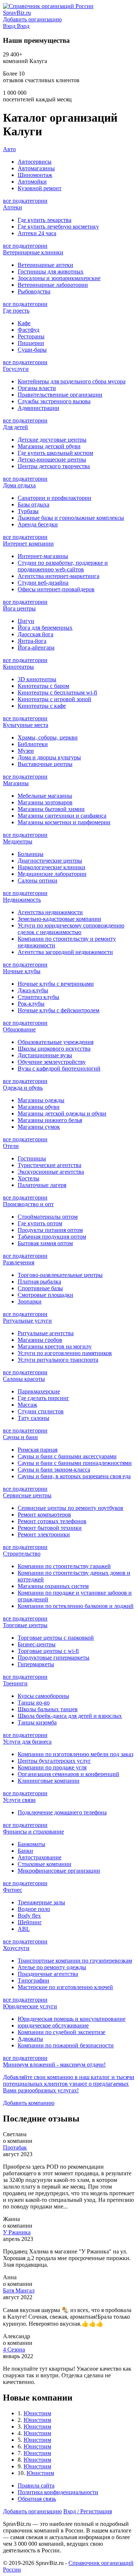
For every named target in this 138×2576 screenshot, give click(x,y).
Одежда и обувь (23, 1088)
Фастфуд (29, 330)
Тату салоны (33, 1418)
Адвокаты (30, 2039)
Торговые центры (25, 1625)
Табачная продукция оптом (52, 1237)
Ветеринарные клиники (33, 252)
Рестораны (31, 336)
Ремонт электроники (44, 1534)
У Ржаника (17, 2232)
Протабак (15, 2147)
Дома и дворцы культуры (49, 757)
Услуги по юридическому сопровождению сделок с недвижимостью (71, 929)
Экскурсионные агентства (51, 1172)
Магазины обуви (39, 1107)
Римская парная (38, 1450)
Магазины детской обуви (49, 446)
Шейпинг (30, 1922)
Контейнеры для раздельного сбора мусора (72, 381)
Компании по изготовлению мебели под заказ (75, 1754)
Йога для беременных (45, 628)
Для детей (15, 427)
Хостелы (29, 1178)
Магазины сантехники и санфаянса (62, 816)
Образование (19, 1029)
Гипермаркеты (36, 1664)
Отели (11, 1146)
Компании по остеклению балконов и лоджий (76, 1606)
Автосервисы (35, 162)
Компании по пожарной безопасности (66, 2045)
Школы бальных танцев (48, 1709)
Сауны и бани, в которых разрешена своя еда (74, 1476)
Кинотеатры (18, 667)
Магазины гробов (40, 1340)
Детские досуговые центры (52, 440)
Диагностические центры (50, 861)
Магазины (16, 783)
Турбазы (28, 511)
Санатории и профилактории (54, 498)
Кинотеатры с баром (43, 686)
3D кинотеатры (37, 679)
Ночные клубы (22, 971)
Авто (9, 149)
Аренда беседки (38, 524)
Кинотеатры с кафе (42, 706)
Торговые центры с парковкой (56, 1638)
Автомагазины (36, 168)
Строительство (22, 1554)
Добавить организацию (32, 2511)
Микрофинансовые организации (59, 1871)
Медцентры (18, 841)
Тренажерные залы (41, 1902)
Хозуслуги (16, 1948)
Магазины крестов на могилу (55, 1346)
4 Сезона (14, 2349)
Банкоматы (31, 1844)
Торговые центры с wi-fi (48, 1651)
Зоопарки (30, 1301)
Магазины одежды (41, 1100)
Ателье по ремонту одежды (52, 1967)
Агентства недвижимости (50, 912)
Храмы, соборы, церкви (48, 737)
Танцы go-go (34, 1703)
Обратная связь (37, 2499)
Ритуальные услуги (27, 1321)
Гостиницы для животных (51, 271)
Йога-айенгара (36, 648)
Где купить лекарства (45, 220)
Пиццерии (31, 343)
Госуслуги (16, 369)
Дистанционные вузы (45, 1055)
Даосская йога (36, 634)
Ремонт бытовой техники (50, 1528)
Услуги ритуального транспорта (58, 1360)
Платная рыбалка (39, 1282)
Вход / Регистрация (88, 2511)
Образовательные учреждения (56, 1042)
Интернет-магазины (43, 556)
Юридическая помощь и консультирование (72, 2019)
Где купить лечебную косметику (58, 227)
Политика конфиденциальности (58, 2492)
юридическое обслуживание (53, 2025)
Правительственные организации (60, 395)
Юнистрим (37, 2413)
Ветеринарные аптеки (45, 265)
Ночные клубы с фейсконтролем (59, 1010)
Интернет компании (28, 544)
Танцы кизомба (37, 1722)
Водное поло (34, 1909)
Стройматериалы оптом (48, 1217)
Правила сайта (36, 2486)
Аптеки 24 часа (37, 233)
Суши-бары (32, 350)
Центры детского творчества (54, 466)
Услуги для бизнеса (27, 1742)
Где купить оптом (40, 1223)
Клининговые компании (49, 1781)
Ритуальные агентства (46, 1333)
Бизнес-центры (37, 1644)
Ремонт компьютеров (44, 1515)
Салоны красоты (24, 1379)
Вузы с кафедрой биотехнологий (59, 1068)
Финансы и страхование (33, 1832)
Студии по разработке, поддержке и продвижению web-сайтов (63, 566)
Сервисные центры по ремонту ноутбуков (70, 1508)
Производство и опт (28, 1204)
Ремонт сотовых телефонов (52, 1521)
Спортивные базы (40, 1288)
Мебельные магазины (45, 796)
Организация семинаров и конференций (68, 1774)
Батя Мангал (19, 2290)
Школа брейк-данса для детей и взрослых (70, 1716)
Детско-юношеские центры (52, 459)
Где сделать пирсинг (43, 1398)
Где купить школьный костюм (55, 453)
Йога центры (19, 608)
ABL (24, 1929)
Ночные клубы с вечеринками (56, 984)
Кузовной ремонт (40, 188)
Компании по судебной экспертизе (61, 2032)
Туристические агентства (49, 1165)
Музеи (26, 751)
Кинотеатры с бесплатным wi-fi (57, 692)
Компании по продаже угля (52, 1767)
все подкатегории (25, 201)
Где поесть (16, 311)
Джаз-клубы (33, 990)
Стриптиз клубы (38, 997)
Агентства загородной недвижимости (65, 952)
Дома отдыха (19, 485)
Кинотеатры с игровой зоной (54, 699)
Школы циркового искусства (54, 1049)
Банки (25, 1851)
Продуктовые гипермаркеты (54, 1658)
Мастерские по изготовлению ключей (65, 1987)
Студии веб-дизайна (43, 583)
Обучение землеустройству (52, 1062)
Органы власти (37, 388)
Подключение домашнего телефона (62, 1812)
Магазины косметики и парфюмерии (64, 822)
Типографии (33, 1980)
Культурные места (26, 725)
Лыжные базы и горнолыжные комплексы (71, 518)
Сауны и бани (20, 1437)
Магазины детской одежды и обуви (62, 1113)
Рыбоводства (34, 291)
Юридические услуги (30, 2006)
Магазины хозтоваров (45, 802)
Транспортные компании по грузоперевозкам (75, 1961)
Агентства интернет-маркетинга (59, 576)
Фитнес (13, 1890)
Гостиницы (32, 1158)
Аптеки (13, 207)
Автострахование (40, 1857)
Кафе (24, 323)
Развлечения (19, 1262)
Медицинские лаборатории (52, 874)
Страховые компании (45, 1864)
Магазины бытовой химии (51, 809)
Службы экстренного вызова (54, 401)
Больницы (31, 854)
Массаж (27, 1405)
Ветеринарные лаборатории (53, 285)
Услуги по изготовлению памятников (65, 1353)
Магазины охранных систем (53, 1586)
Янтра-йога (32, 641)
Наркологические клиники (52, 867)
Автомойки (32, 182)
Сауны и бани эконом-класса (54, 1470)
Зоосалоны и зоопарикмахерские (59, 278)
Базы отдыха (33, 504)
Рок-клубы (31, 1004)
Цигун (26, 621)
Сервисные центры (27, 1495)
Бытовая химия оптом (45, 1243)
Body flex (29, 1916)
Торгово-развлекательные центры (60, 1275)
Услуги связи (19, 1800)
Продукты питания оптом (50, 1230)
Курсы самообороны (43, 1696)
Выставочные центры (45, 764)
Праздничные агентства (48, 1974)
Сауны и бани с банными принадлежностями (75, 1463)
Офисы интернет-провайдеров (56, 589)
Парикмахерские (39, 1391)
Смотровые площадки (45, 1295)
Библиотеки (33, 744)
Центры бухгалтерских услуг (54, 1761)
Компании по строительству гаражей (64, 1566)
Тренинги (15, 1683)
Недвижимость (22, 900)
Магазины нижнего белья (50, 1120)
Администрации (38, 408)
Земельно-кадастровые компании (59, 919)
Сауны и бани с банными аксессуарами (67, 1456)
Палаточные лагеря (42, 1185)
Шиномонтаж (35, 175)
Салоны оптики (38, 880)
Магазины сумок (39, 1127)
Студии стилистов (41, 1411)
